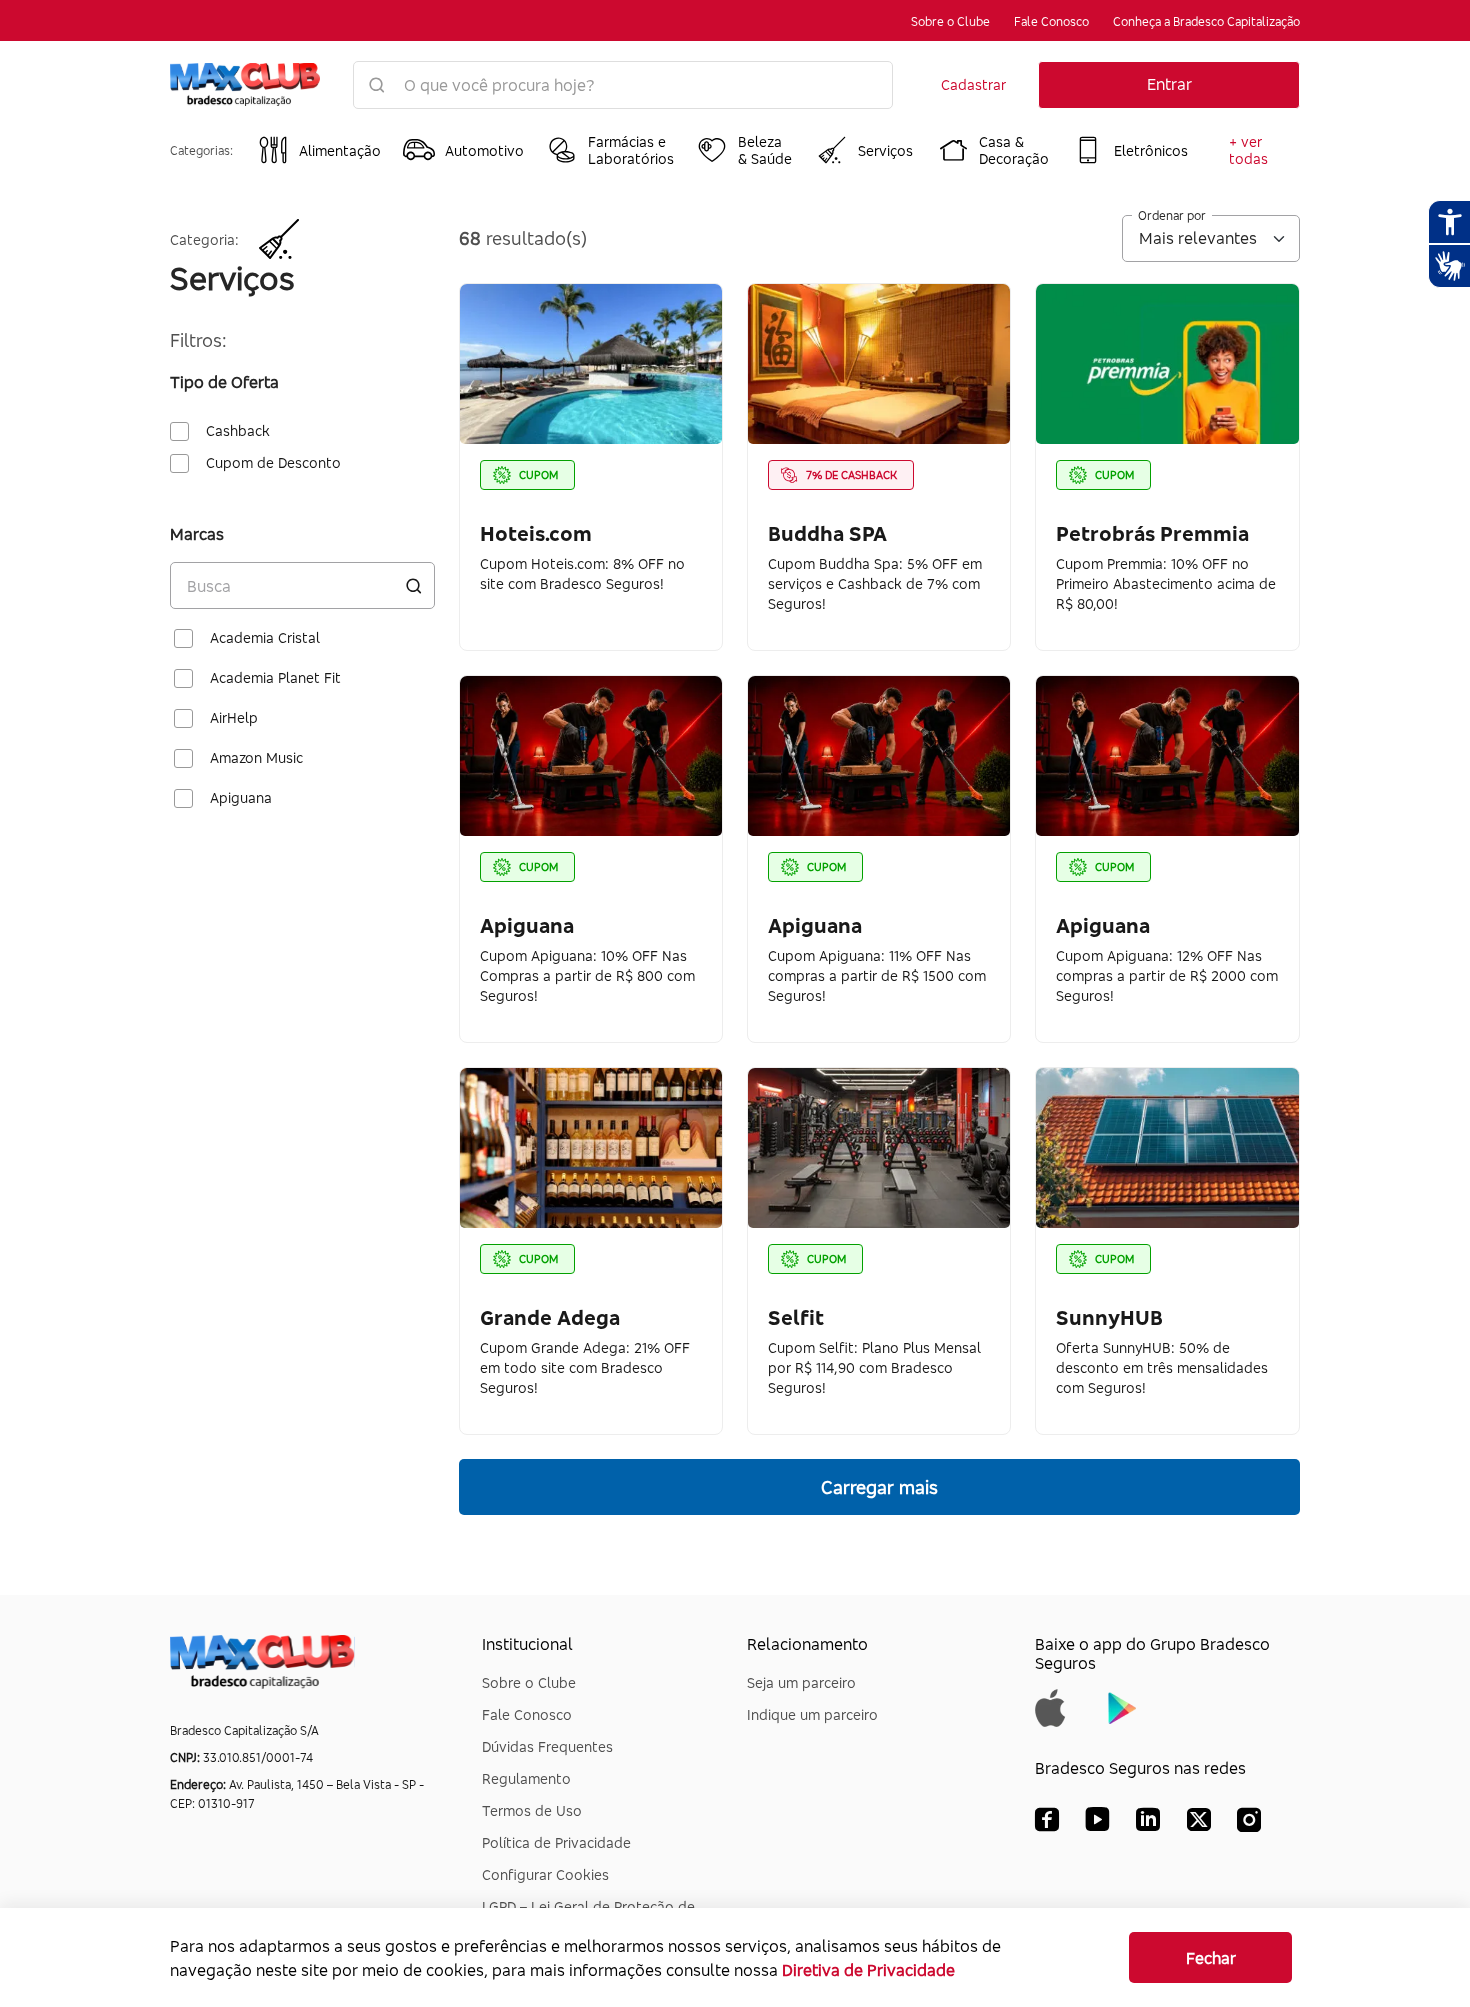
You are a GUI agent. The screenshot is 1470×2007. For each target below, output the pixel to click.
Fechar (1211, 1958)
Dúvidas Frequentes (547, 1746)
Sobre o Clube (950, 21)
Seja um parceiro (801, 1682)
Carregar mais (879, 1487)
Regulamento (526, 1778)
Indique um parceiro (812, 1714)
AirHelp (234, 718)
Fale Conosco (1051, 21)
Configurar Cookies (545, 1874)
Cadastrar (973, 84)
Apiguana (241, 798)
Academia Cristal (265, 638)
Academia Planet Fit (275, 678)
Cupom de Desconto (273, 463)
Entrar (1169, 84)
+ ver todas (1248, 150)
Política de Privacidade (556, 1842)
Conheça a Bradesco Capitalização (1206, 21)
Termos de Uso (532, 1810)
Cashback (238, 431)
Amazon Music (256, 758)
